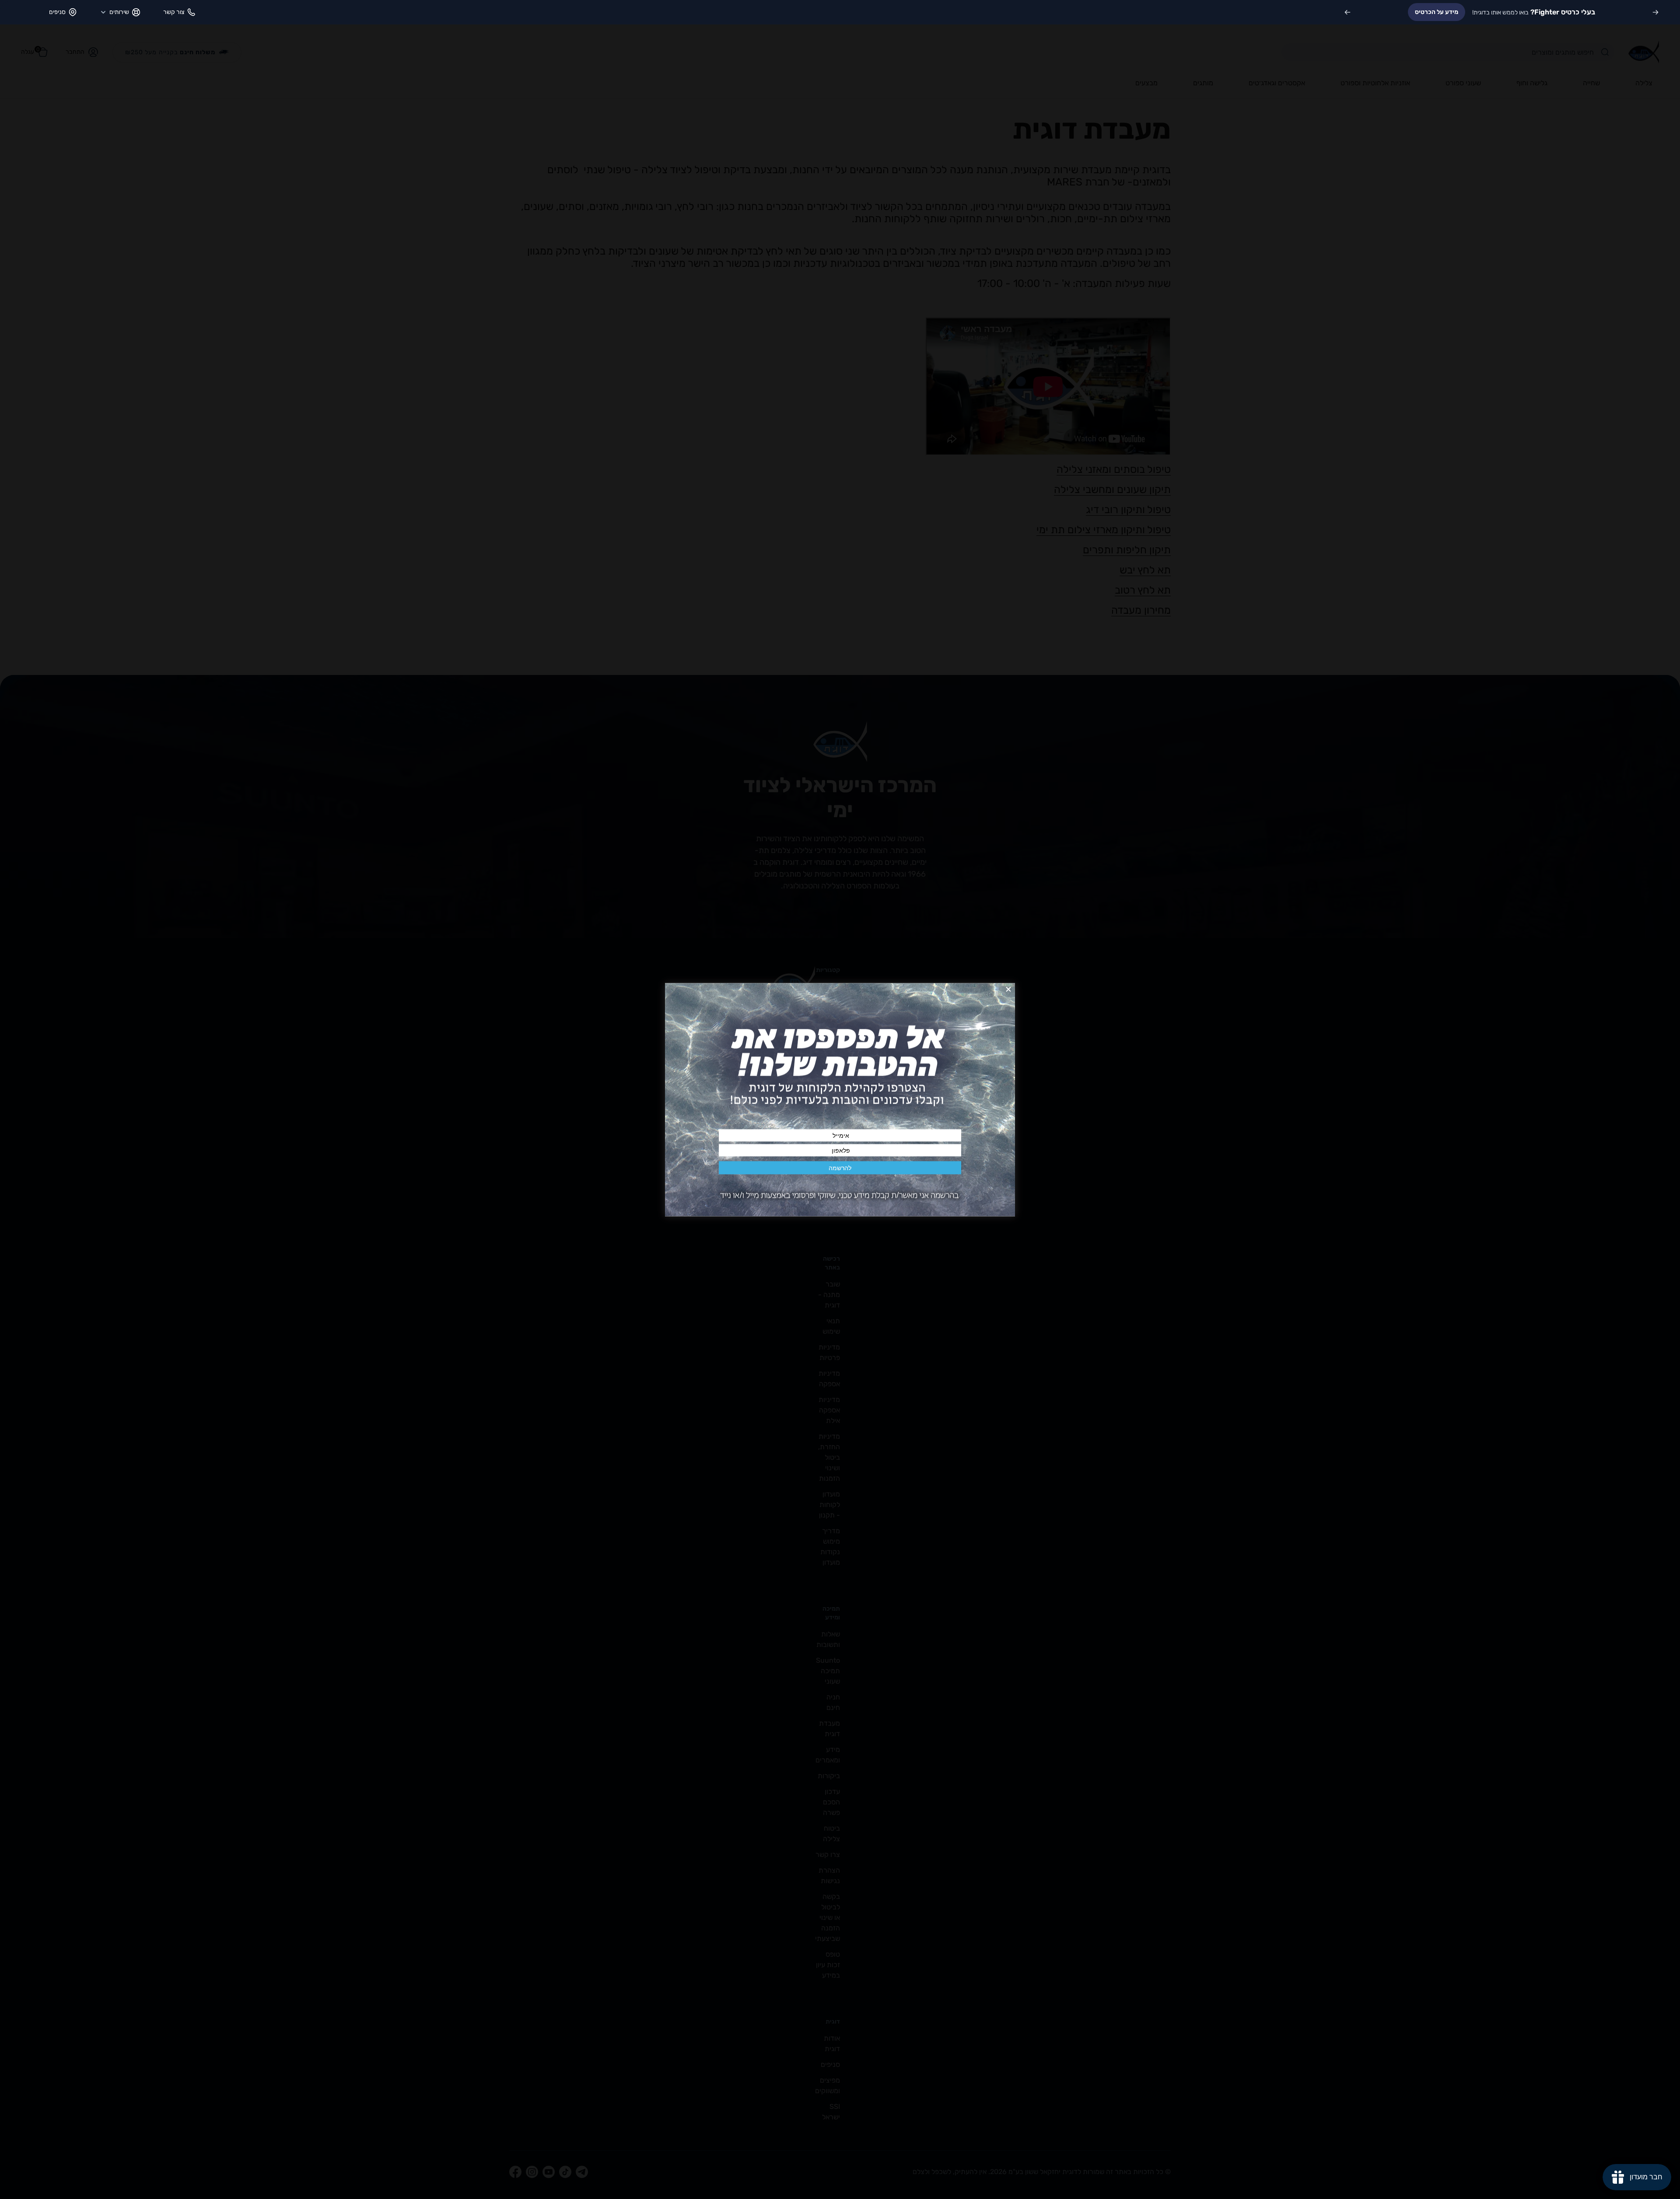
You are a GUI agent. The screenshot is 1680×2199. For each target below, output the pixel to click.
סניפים (57, 12)
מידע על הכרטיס (1437, 12)
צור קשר (174, 12)
